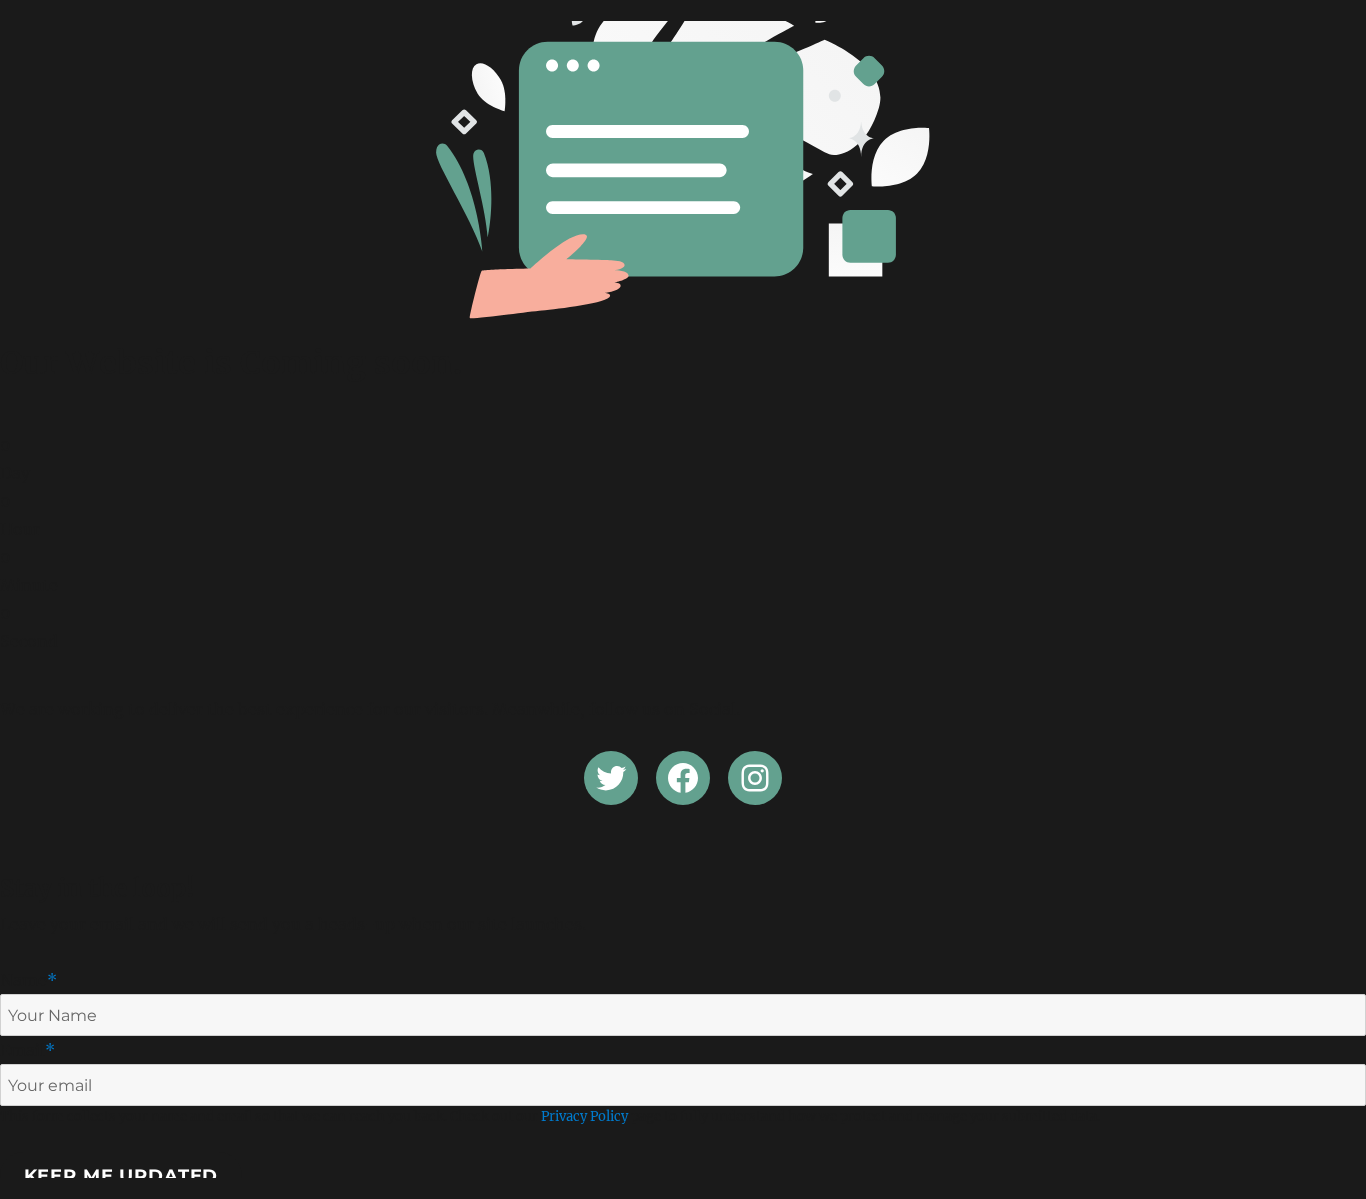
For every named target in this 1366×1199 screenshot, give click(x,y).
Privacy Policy (584, 1116)
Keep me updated (121, 1176)
